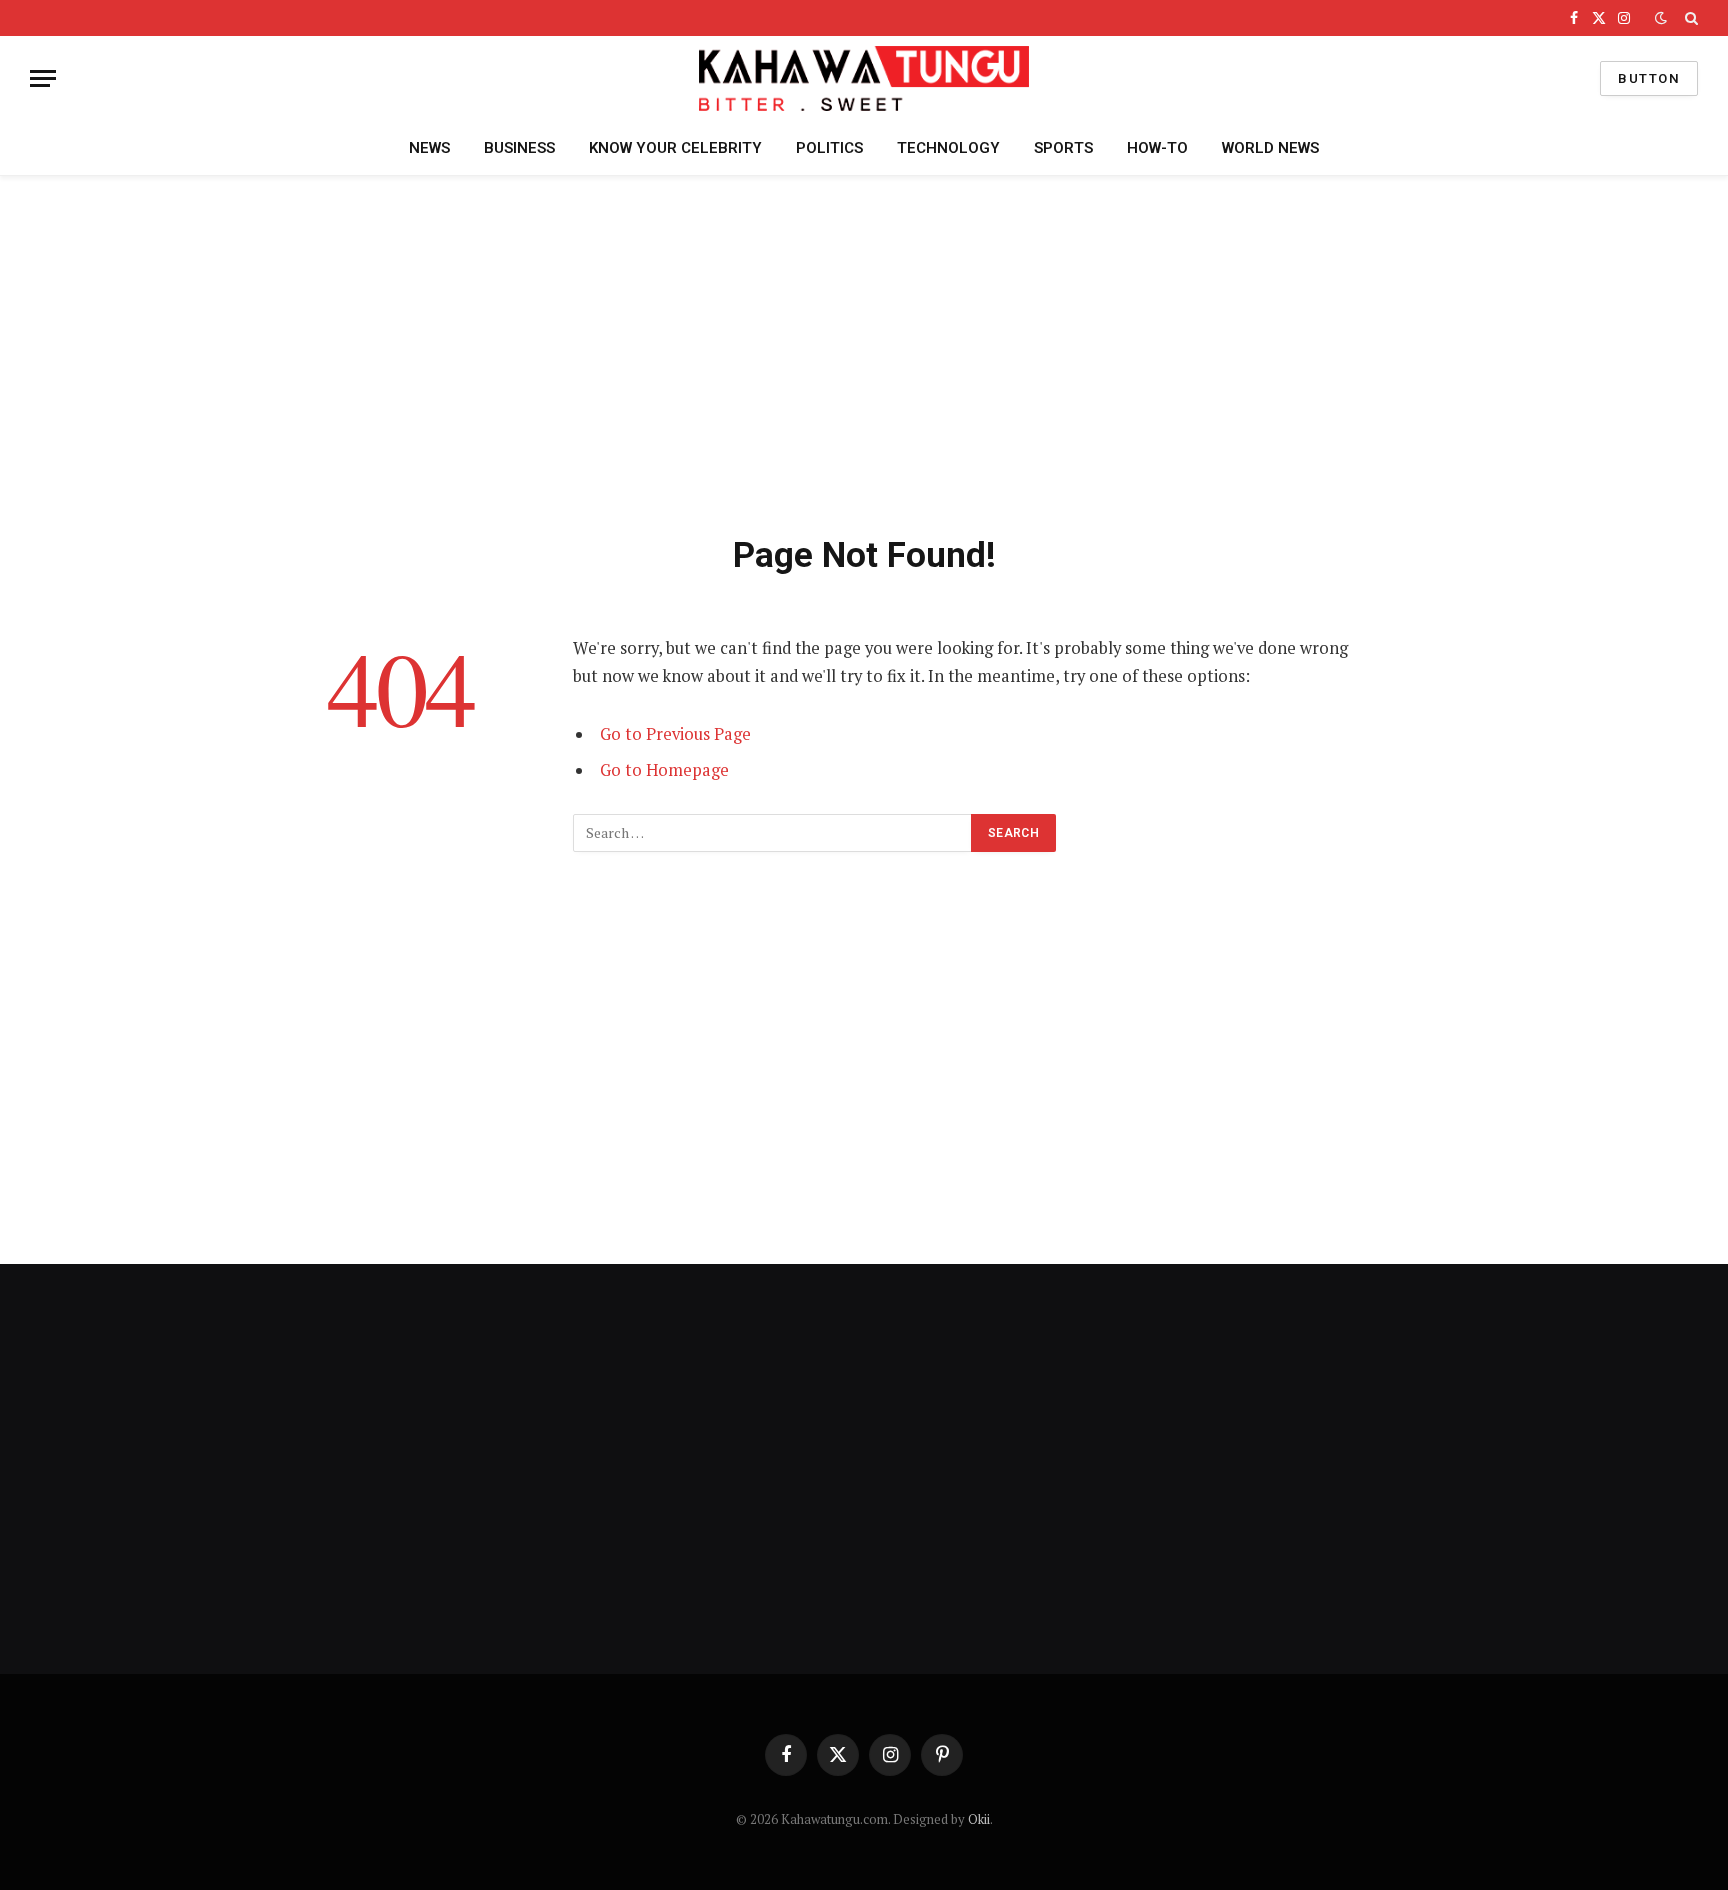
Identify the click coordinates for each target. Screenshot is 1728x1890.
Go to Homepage (664, 770)
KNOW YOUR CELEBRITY (675, 148)
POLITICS (829, 148)
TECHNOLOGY (948, 148)
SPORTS (1063, 148)
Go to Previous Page (675, 734)
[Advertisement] (864, 351)
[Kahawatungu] (864, 78)
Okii (979, 1819)
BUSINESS (519, 148)
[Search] (1689, 18)
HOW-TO (1157, 148)
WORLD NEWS (1270, 148)
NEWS (429, 148)
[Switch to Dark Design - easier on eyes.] (1661, 18)
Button (1649, 78)
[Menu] (43, 78)
